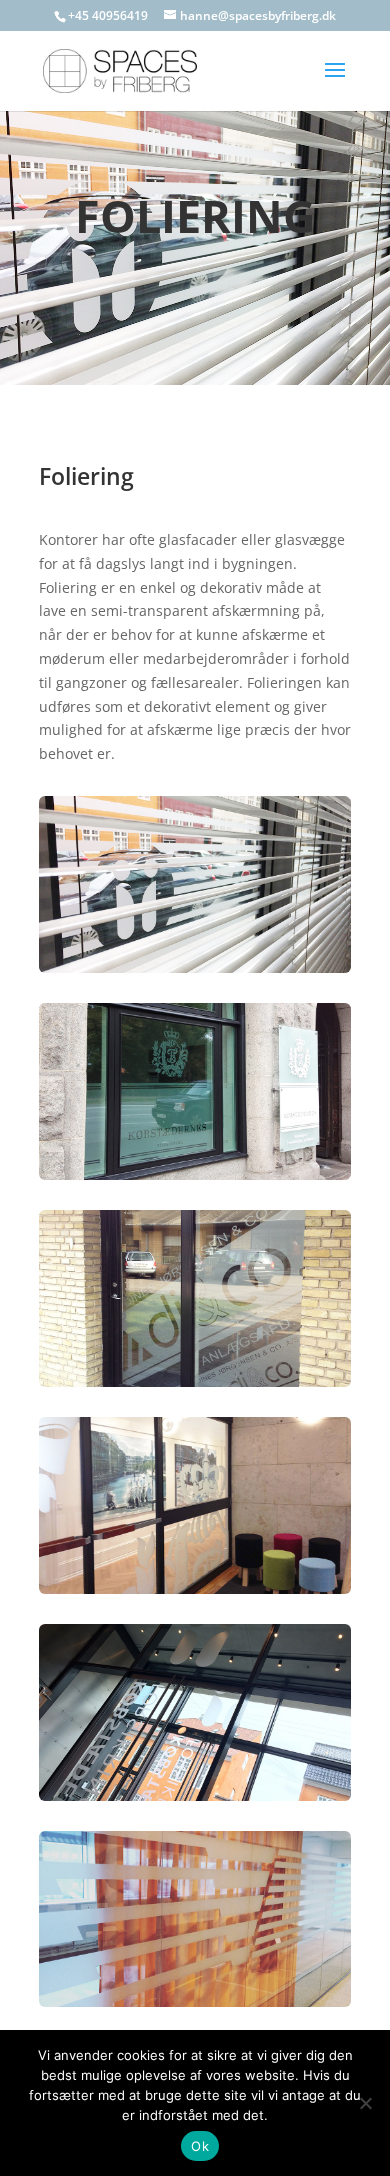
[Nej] (365, 2103)
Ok (200, 2146)
